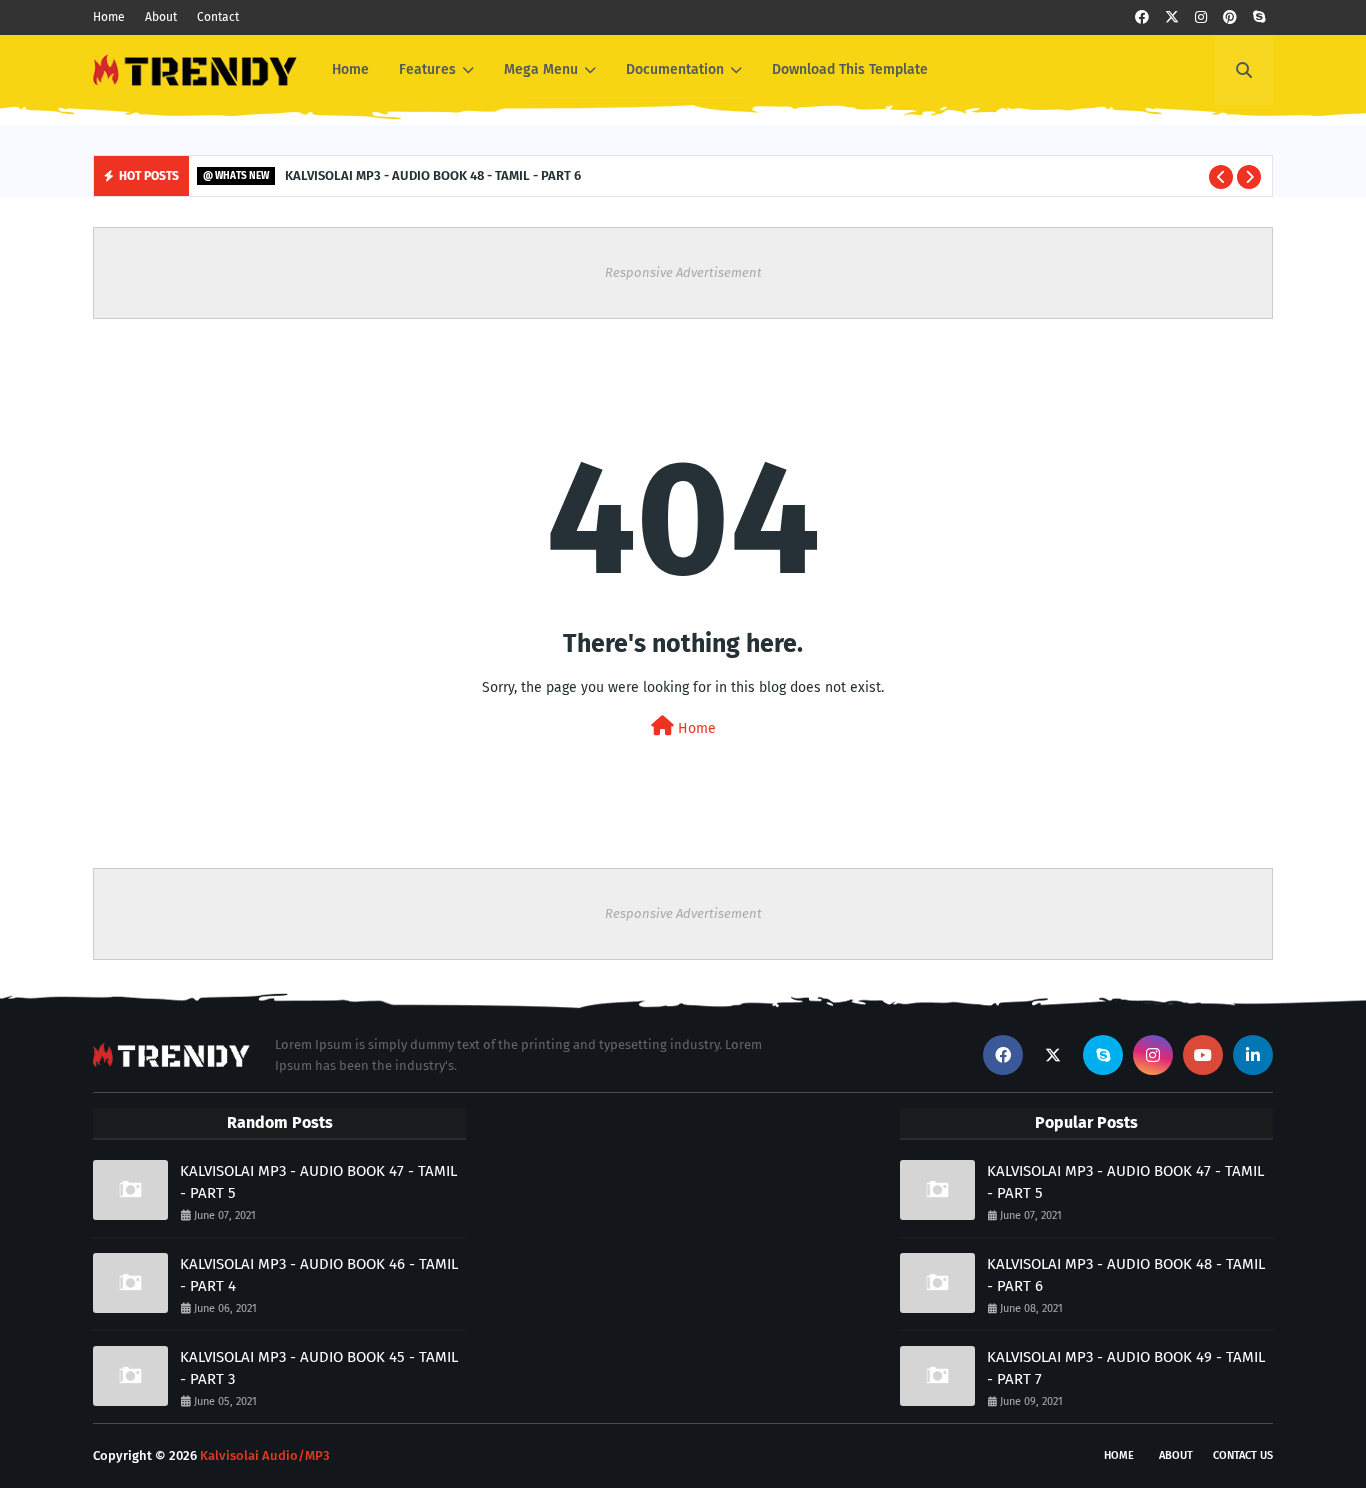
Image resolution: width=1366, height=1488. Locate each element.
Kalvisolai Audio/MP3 (265, 1455)
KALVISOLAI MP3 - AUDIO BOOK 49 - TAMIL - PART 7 (1126, 1368)
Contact (218, 17)
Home (109, 17)
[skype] (1259, 17)
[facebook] (1142, 17)
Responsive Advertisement (683, 272)
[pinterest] (1230, 17)
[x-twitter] (1172, 17)
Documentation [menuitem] (675, 69)
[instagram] (1201, 17)
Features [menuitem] (427, 69)
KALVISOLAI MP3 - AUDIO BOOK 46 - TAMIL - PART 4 (319, 1275)
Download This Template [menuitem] (850, 69)
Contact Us (1243, 1455)
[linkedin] (1253, 1055)
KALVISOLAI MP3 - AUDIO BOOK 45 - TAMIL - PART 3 (319, 1368)
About (161, 17)
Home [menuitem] (350, 69)
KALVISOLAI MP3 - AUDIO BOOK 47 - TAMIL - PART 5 (318, 1182)
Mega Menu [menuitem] (541, 69)
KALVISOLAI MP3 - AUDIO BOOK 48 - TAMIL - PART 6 (433, 175)
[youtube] (1203, 1055)
